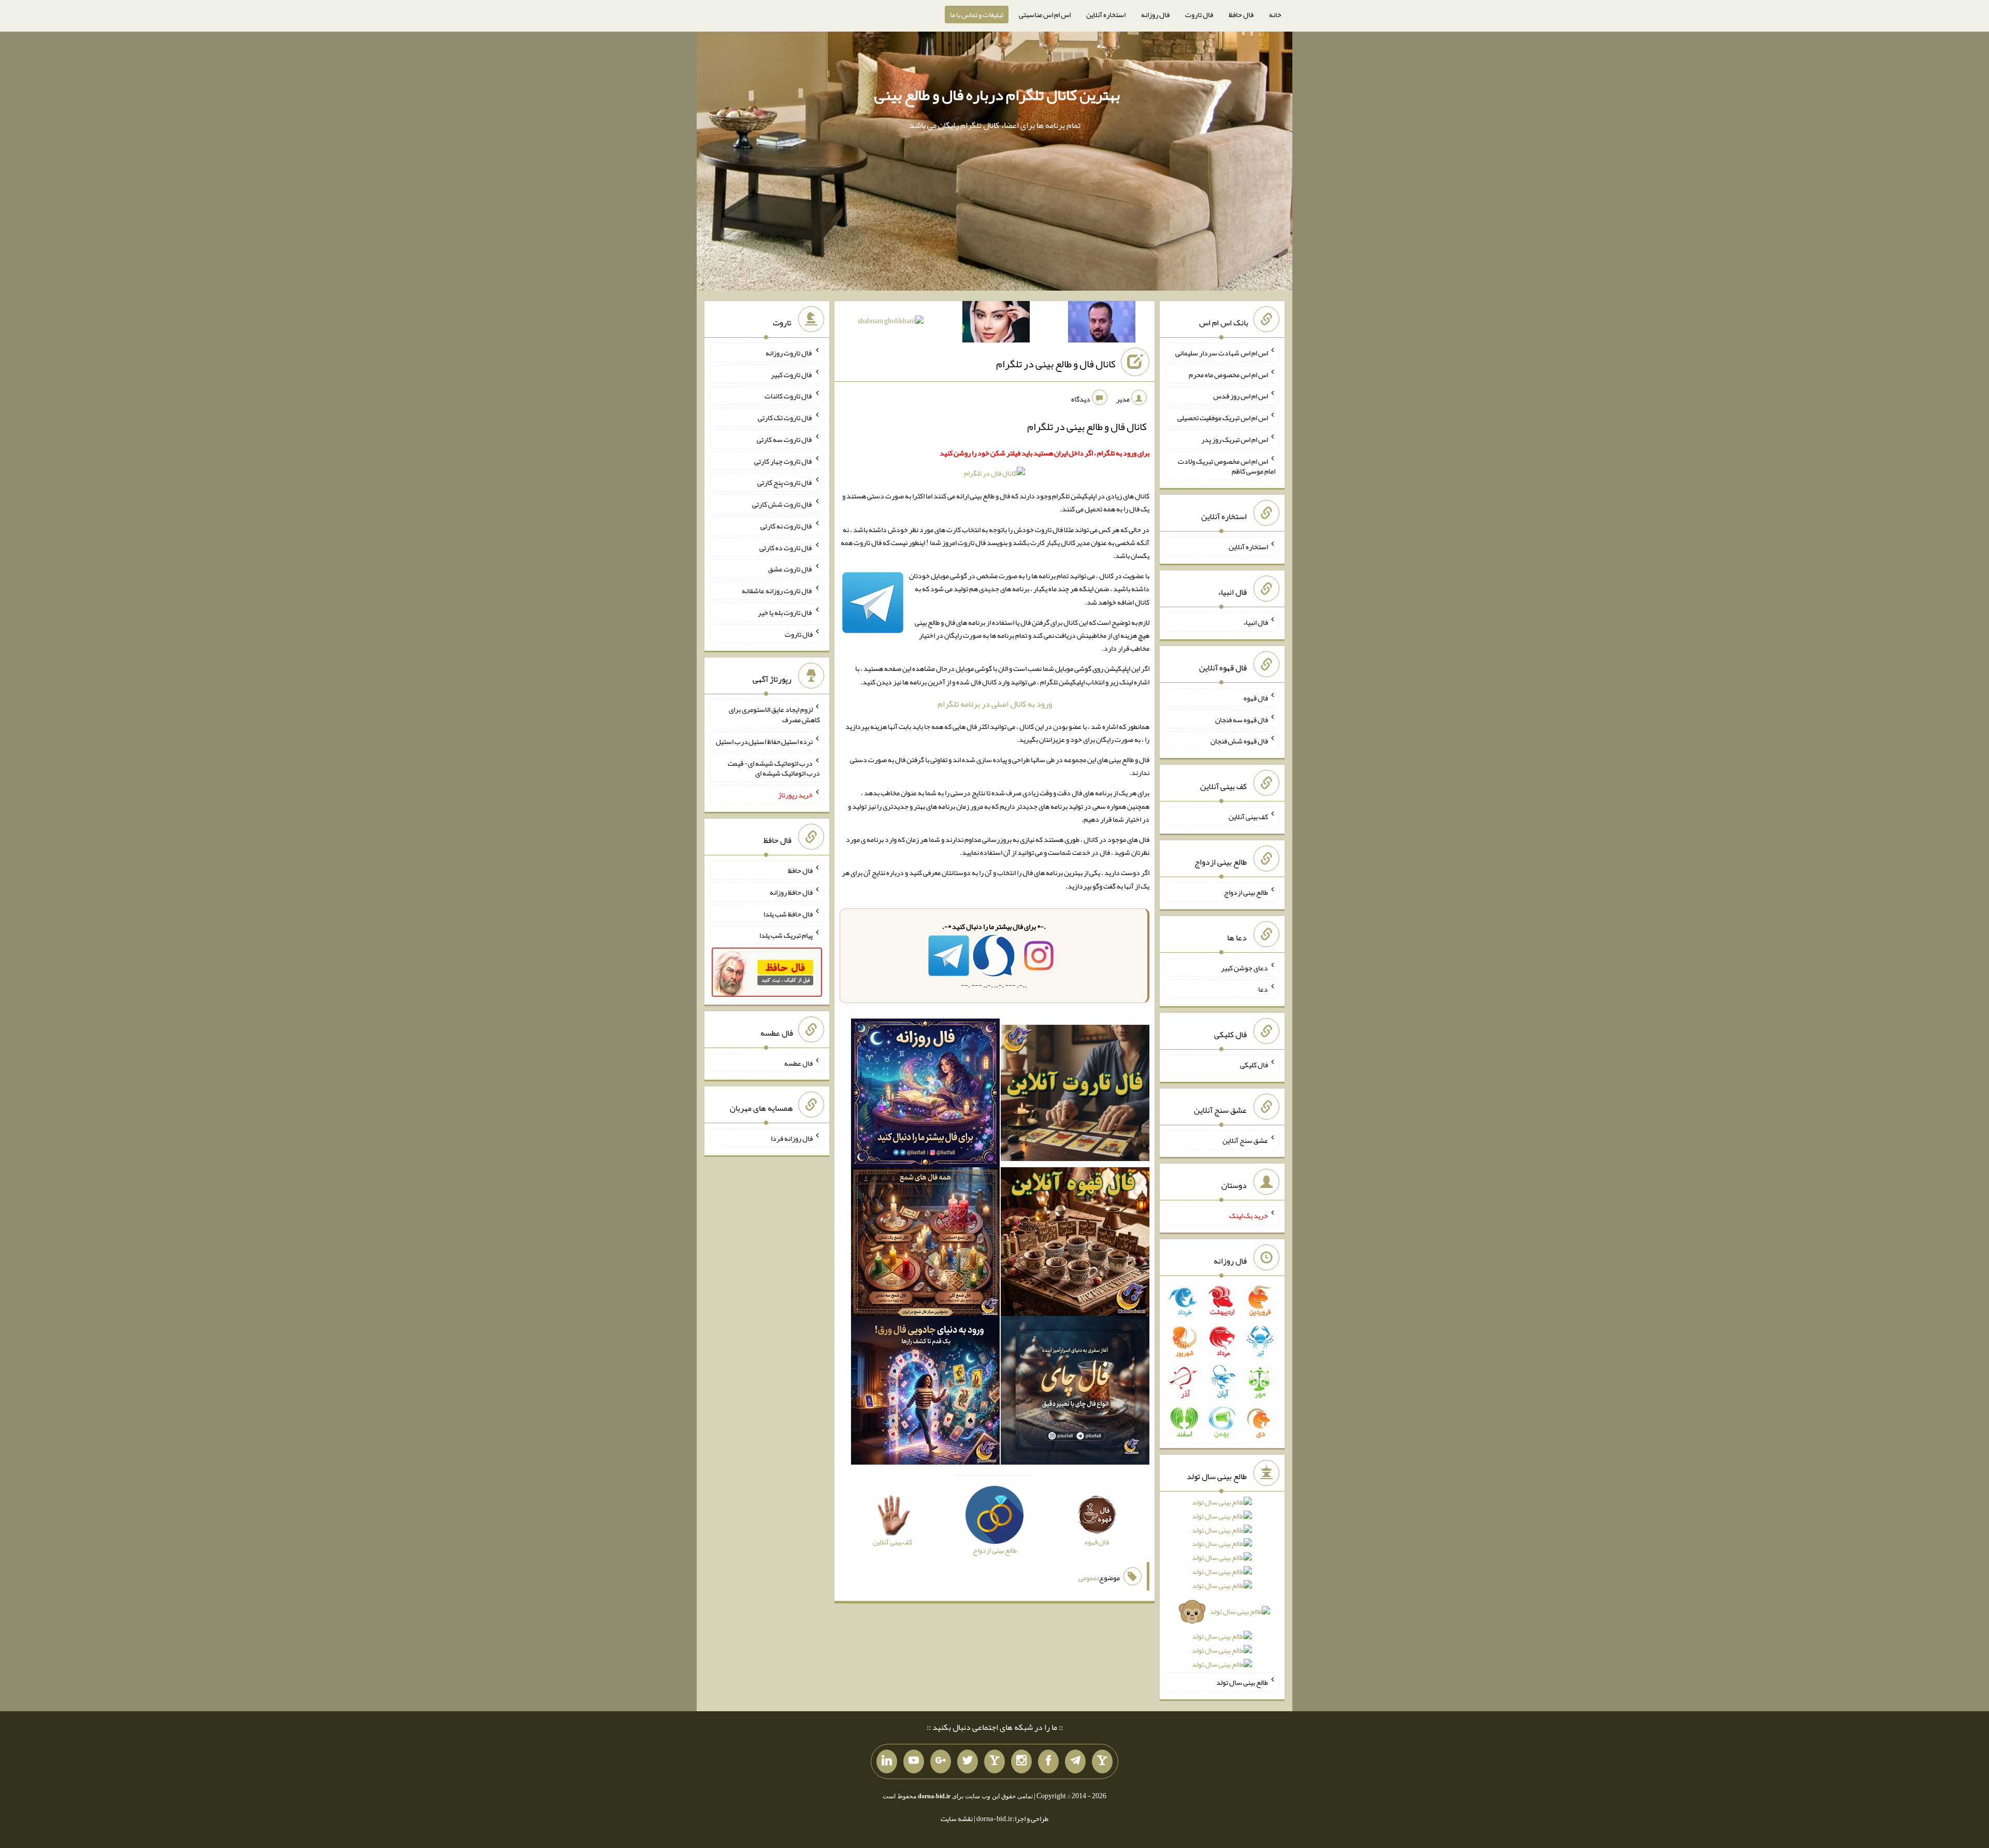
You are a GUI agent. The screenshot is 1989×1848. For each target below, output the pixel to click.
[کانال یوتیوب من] (914, 1761)
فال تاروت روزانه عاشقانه (777, 591)
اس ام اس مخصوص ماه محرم (1228, 374)
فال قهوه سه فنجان (1242, 719)
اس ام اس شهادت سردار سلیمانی (1222, 353)
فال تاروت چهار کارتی (783, 461)
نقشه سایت (957, 1818)
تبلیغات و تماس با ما (977, 15)
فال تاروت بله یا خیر (785, 612)
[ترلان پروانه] (996, 324)
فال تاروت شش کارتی (782, 504)
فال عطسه (798, 1063)
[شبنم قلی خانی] (891, 323)
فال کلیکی (1254, 1065)
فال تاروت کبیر (792, 374)
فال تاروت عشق (790, 569)
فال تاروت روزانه (789, 353)
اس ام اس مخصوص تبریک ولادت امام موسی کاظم (1227, 466)
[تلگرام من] (1075, 1761)
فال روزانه (1155, 15)
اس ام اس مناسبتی (1045, 15)
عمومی (1088, 1578)
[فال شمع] (925, 1243)
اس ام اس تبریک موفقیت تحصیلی (1223, 418)
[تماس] (994, 1761)
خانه (1275, 15)
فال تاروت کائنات (789, 396)
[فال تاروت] (1075, 1095)
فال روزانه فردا (792, 1138)
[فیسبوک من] (1048, 1761)
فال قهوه (1256, 698)
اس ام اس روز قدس (1241, 396)
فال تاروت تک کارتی (785, 418)
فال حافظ (1241, 15)
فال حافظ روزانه (791, 892)
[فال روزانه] (925, 1095)
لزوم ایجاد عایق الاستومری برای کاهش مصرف (774, 714)
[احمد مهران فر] (1102, 324)
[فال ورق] (925, 1392)
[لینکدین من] (887, 1761)
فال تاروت (1199, 15)
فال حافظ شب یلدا (788, 913)
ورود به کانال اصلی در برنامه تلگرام (995, 704)
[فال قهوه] (1075, 1243)
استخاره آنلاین (1106, 15)
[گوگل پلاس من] (941, 1761)
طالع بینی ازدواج (1246, 892)
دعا (1263, 989)
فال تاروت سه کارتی (785, 439)
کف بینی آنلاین (1248, 816)
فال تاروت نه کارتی (787, 526)
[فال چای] (1075, 1392)
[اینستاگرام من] (1021, 1761)
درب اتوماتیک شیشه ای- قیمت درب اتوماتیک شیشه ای (774, 768)
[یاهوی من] (1102, 1761)
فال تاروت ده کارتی (786, 547)
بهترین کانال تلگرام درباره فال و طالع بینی (997, 95)
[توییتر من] (968, 1761)
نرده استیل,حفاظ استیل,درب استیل (764, 741)
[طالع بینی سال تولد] (1222, 1587)
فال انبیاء (1256, 622)
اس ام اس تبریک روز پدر (1235, 439)
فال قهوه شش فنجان (1239, 741)
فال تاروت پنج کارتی (785, 482)
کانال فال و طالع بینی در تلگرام (1056, 364)
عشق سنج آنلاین (1245, 1140)
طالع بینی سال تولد (1242, 1682)
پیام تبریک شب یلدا (786, 935)
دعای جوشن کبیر (1244, 967)
